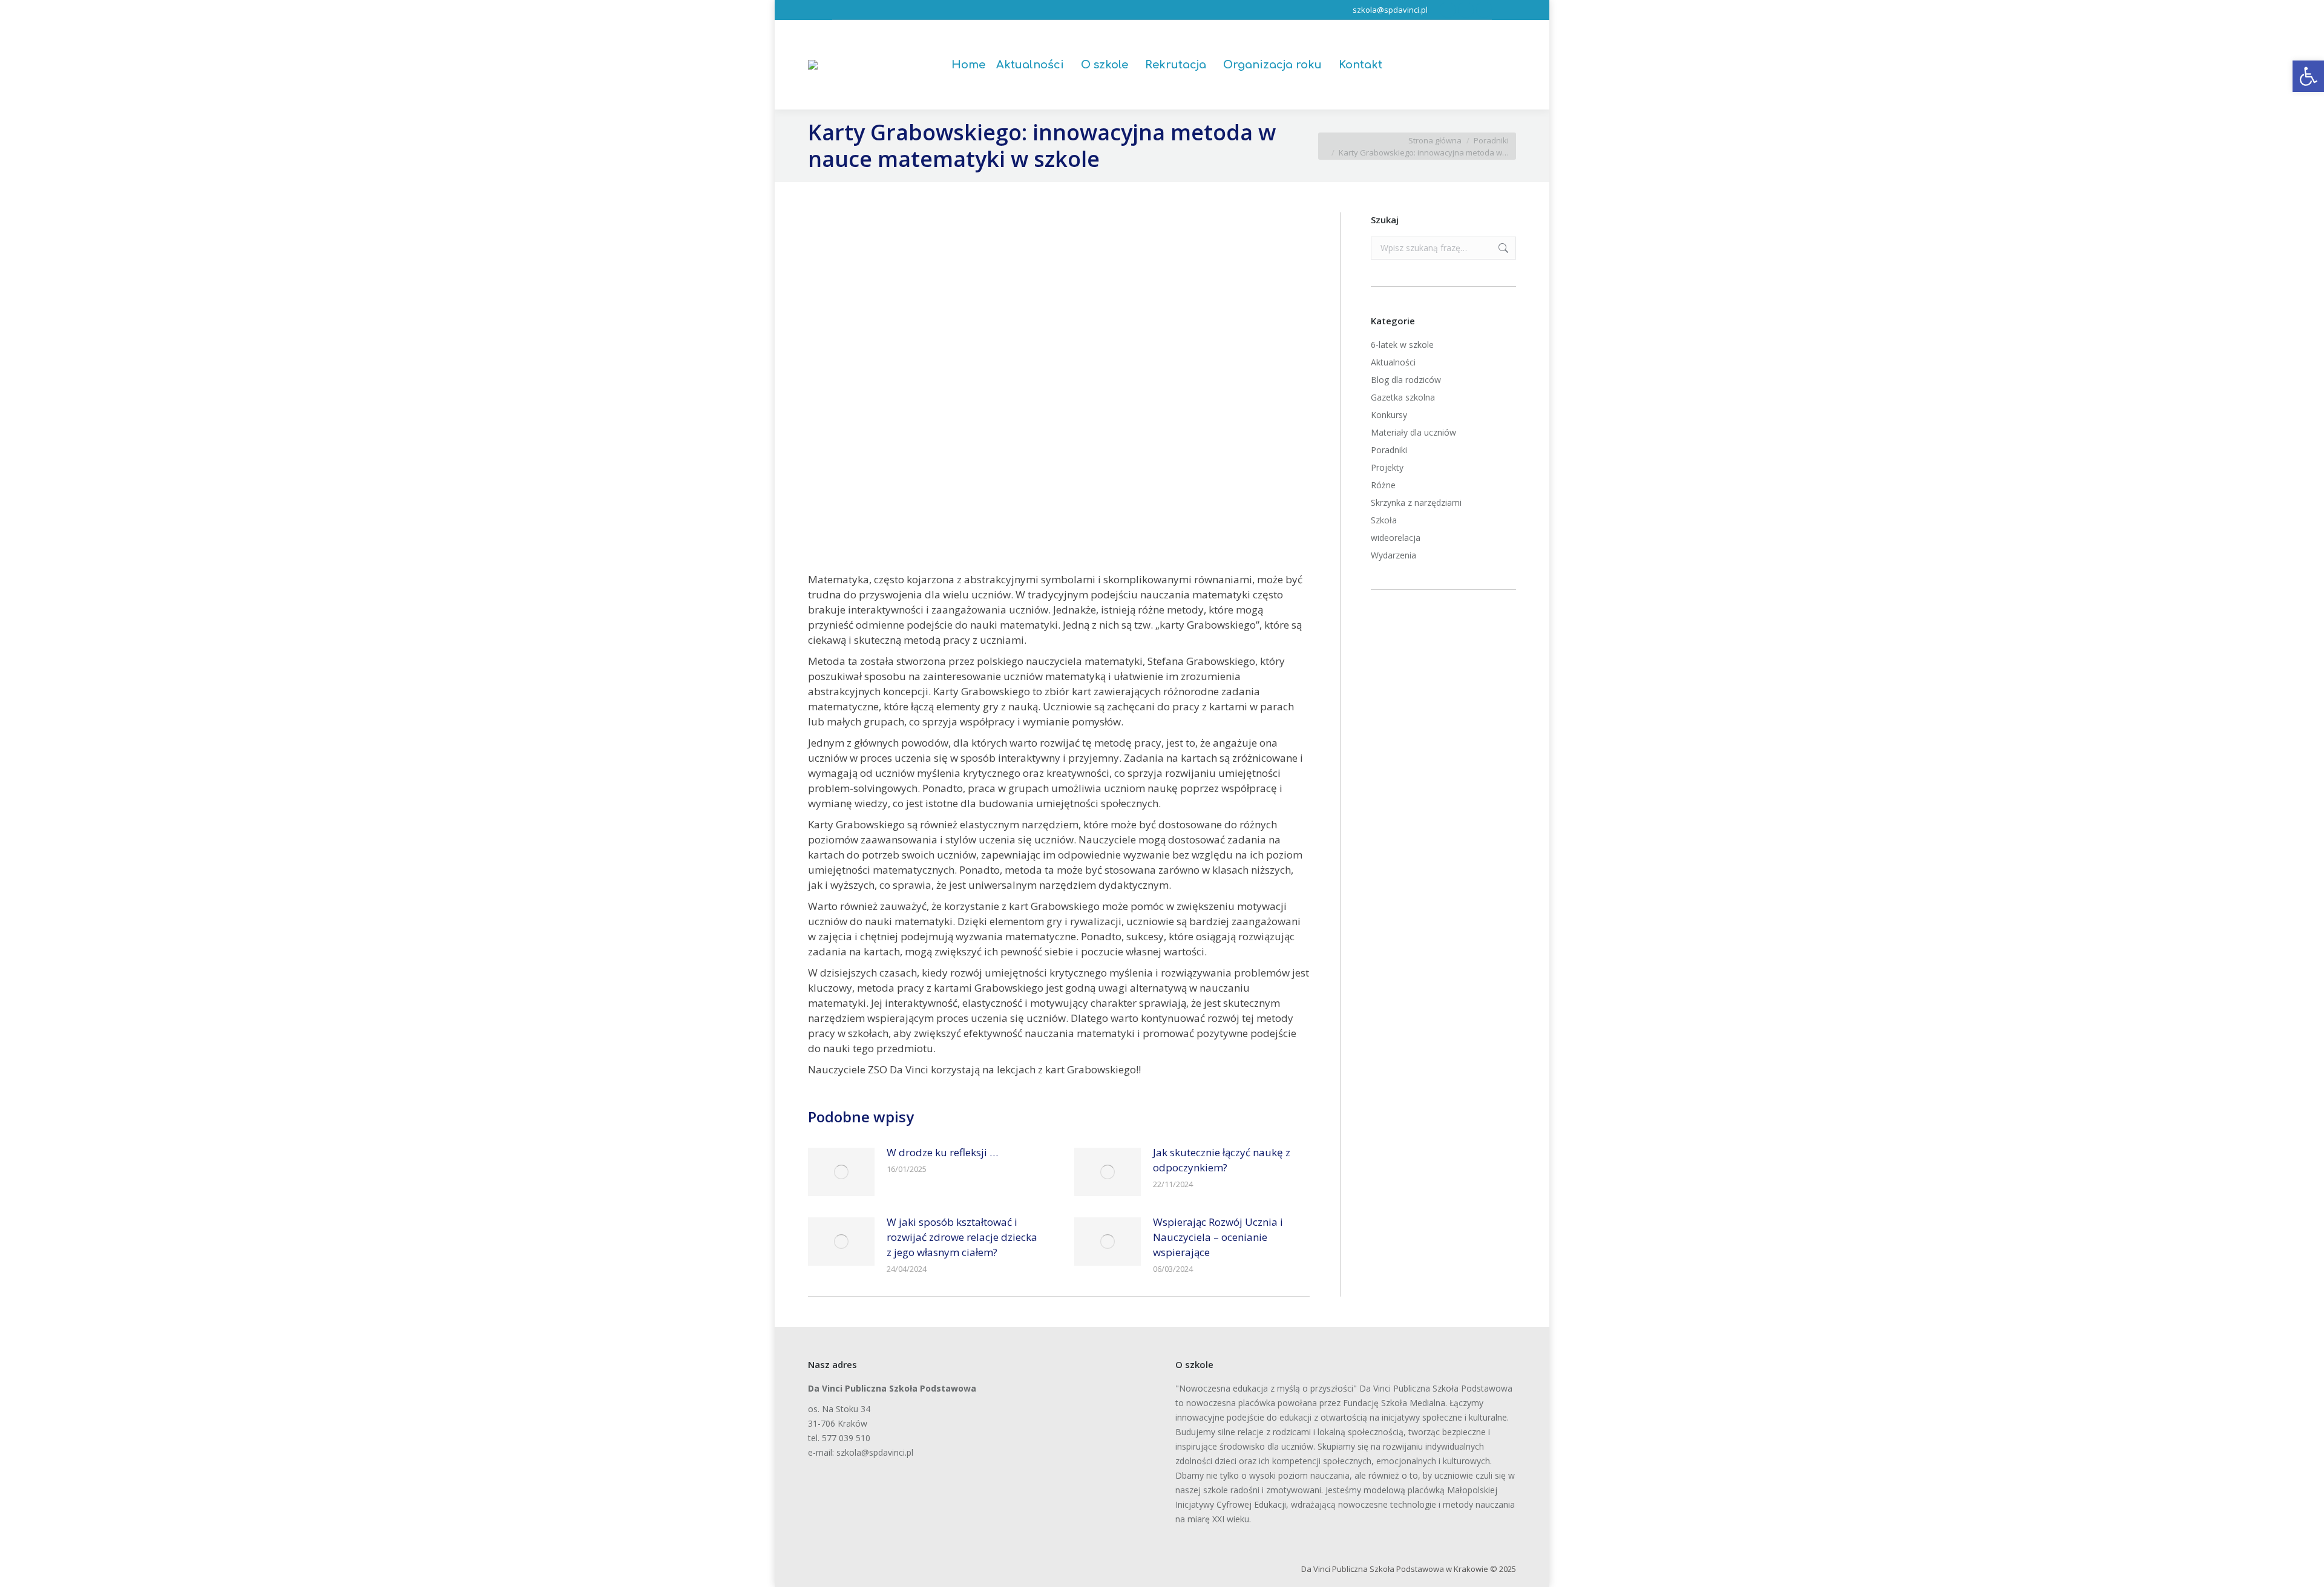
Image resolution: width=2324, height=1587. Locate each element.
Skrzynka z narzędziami (1416, 502)
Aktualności (1393, 362)
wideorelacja (1396, 538)
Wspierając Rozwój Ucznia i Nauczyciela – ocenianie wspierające (1218, 1237)
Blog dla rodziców (1406, 380)
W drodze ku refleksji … (942, 1152)
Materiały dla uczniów (1413, 432)
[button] (2308, 76)
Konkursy (1389, 415)
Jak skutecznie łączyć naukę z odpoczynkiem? (1222, 1160)
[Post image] (841, 1172)
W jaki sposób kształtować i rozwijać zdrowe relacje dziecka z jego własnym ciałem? (962, 1237)
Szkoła (1384, 520)
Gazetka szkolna (1403, 397)
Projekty (1387, 467)
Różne (1383, 485)
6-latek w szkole (1402, 345)
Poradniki (1389, 450)
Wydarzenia (1393, 555)
